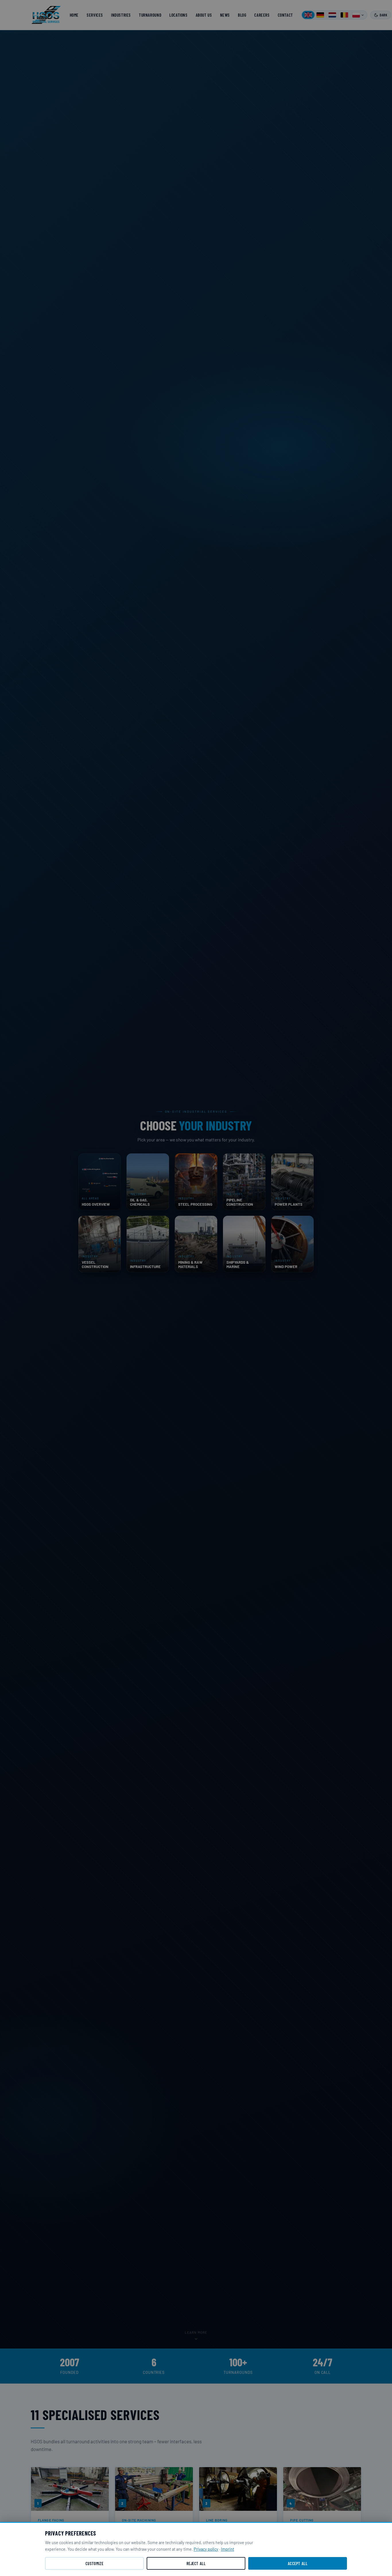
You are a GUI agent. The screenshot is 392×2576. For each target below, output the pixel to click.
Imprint (228, 2549)
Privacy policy (206, 2549)
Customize (94, 2564)
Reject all (196, 2564)
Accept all (298, 2564)
